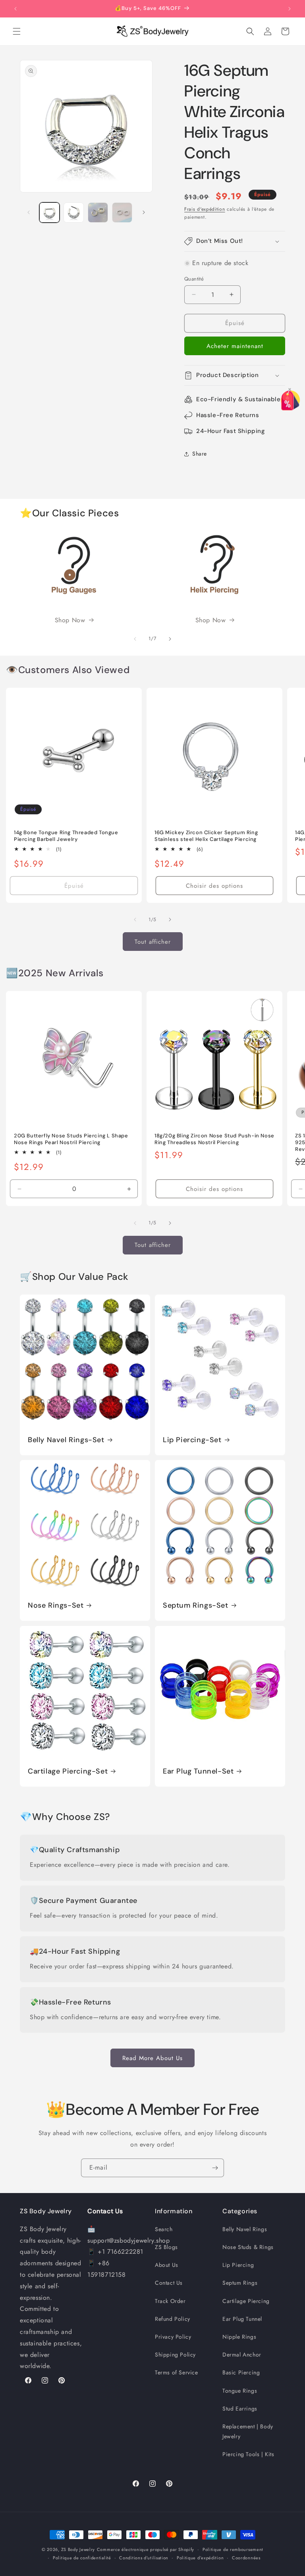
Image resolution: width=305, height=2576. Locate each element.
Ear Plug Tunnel (242, 2319)
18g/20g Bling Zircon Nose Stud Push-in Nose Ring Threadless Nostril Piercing (214, 1139)
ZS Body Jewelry (78, 2549)
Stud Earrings (240, 2409)
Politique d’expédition (200, 2558)
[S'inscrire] (215, 2168)
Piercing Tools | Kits (248, 2454)
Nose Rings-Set (56, 1605)
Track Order (170, 2301)
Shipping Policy (175, 2355)
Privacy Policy (173, 2337)
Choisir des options (214, 886)
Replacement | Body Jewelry (248, 2431)
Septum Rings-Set (196, 1605)
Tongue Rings (240, 2391)
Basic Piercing (241, 2372)
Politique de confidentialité (82, 2558)
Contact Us (169, 2283)
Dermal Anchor (242, 2355)
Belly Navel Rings (245, 2229)
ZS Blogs (166, 2247)
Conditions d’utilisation (144, 2558)
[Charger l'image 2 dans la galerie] (74, 213)
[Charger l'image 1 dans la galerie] (49, 213)
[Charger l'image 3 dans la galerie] (98, 213)
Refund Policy (173, 2319)
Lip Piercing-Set (192, 1440)
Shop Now (70, 620)
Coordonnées (246, 2558)
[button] (17, 31)
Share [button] (200, 454)
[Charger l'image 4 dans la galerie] (122, 213)
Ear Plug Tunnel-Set (198, 1771)
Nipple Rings (239, 2337)
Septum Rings (240, 2283)
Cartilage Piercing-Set (68, 1771)
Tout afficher (153, 942)
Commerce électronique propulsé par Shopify (146, 2549)
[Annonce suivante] (290, 9)
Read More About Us (152, 2058)
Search (164, 2229)
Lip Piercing (238, 2265)
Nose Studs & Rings (248, 2247)
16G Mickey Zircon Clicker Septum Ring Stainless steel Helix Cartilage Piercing (206, 836)
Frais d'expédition (205, 209)
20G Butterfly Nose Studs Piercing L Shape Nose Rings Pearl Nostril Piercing (71, 1139)
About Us (167, 2265)
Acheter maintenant (235, 346)
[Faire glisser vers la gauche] (29, 212)
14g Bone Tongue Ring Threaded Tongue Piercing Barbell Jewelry (66, 836)
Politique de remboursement (233, 2549)
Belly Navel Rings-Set (66, 1440)
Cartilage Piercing (246, 2301)
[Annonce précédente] (15, 9)
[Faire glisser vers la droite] (144, 212)
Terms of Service (177, 2372)
